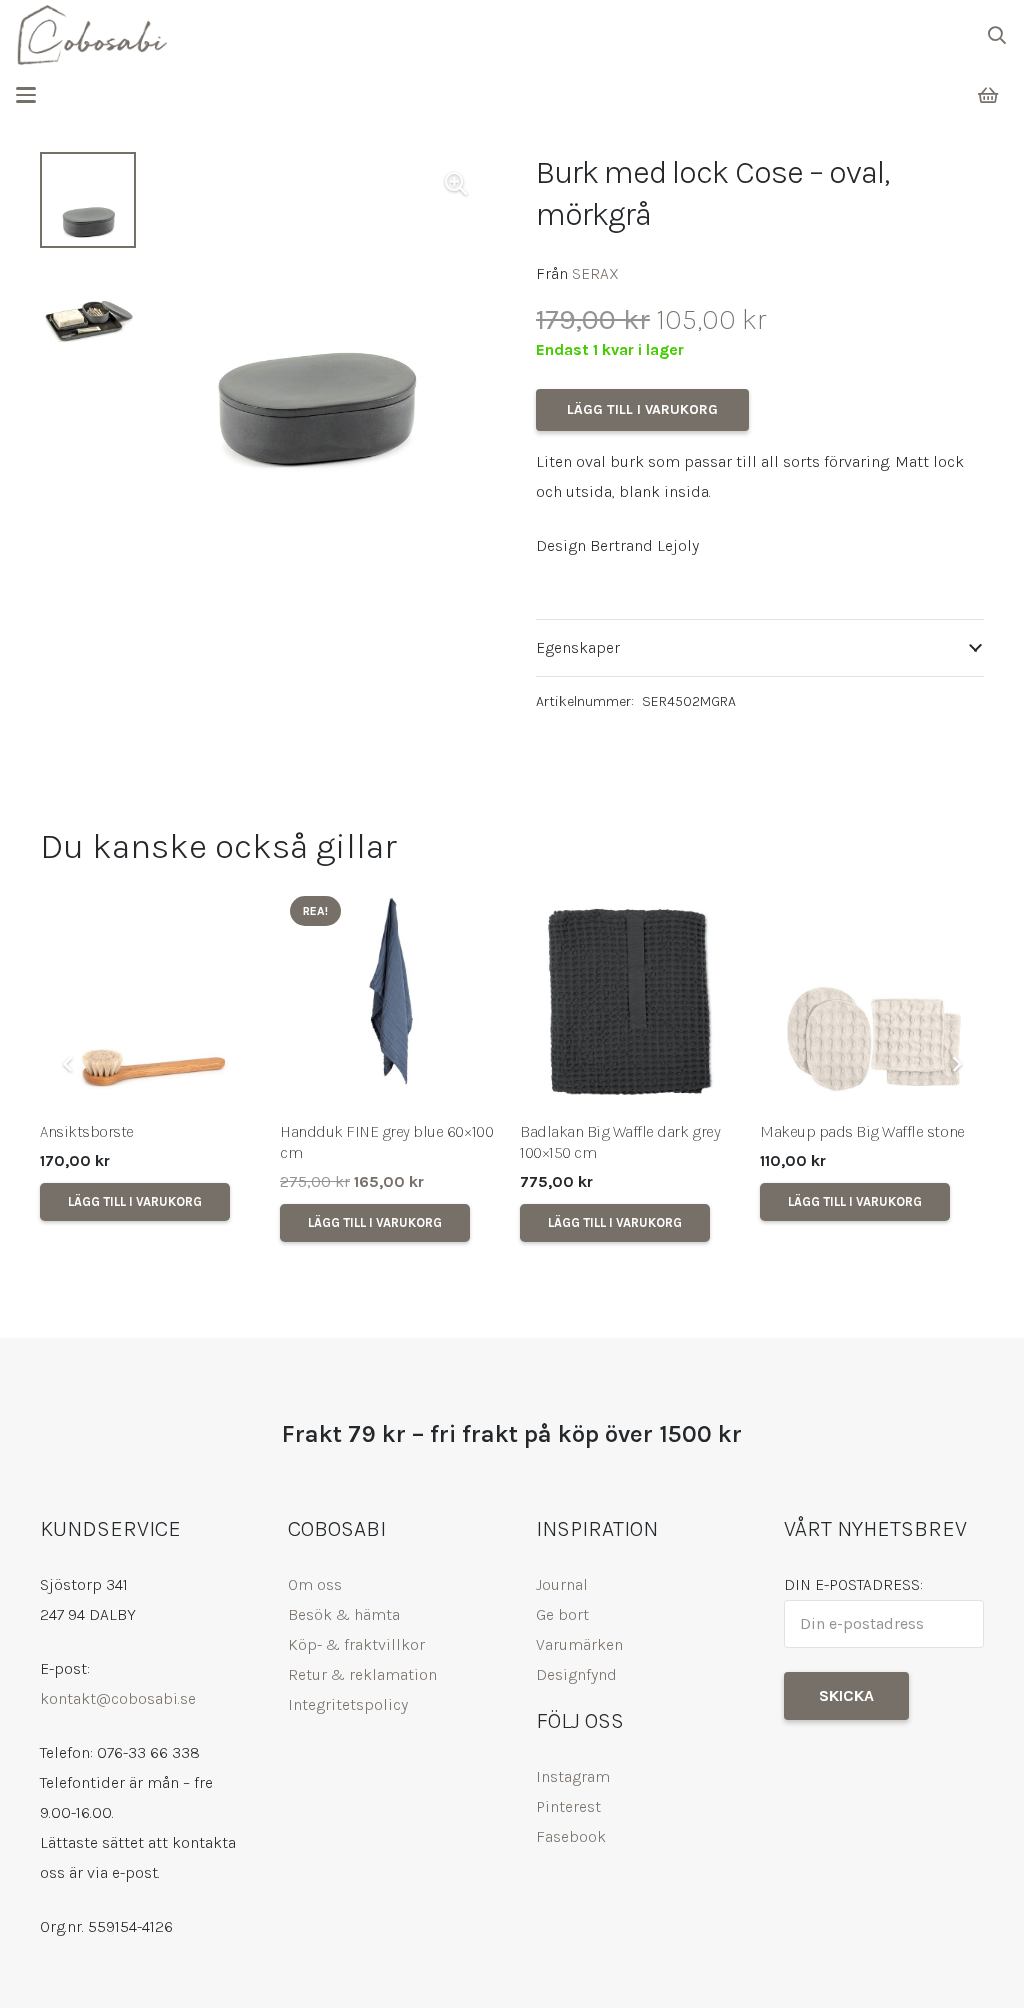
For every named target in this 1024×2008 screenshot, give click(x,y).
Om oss (315, 1584)
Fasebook (571, 1836)
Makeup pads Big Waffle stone (862, 1131)
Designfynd (576, 1674)
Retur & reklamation (362, 1674)
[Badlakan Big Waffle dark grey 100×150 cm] (632, 998)
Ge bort (562, 1614)
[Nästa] (956, 1064)
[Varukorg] (988, 95)
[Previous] (68, 1064)
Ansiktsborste (87, 1131)
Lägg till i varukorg (642, 409)
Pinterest (568, 1806)
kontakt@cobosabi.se (118, 1698)
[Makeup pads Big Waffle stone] (872, 998)
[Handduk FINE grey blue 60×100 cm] (392, 998)
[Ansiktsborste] (152, 998)
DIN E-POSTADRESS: (853, 1584)
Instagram (573, 1776)
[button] (997, 35)
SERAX (595, 273)
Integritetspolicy (348, 1704)
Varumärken (579, 1644)
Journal (562, 1584)
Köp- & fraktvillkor (356, 1644)
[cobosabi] (91, 35)
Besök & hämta (344, 1614)
